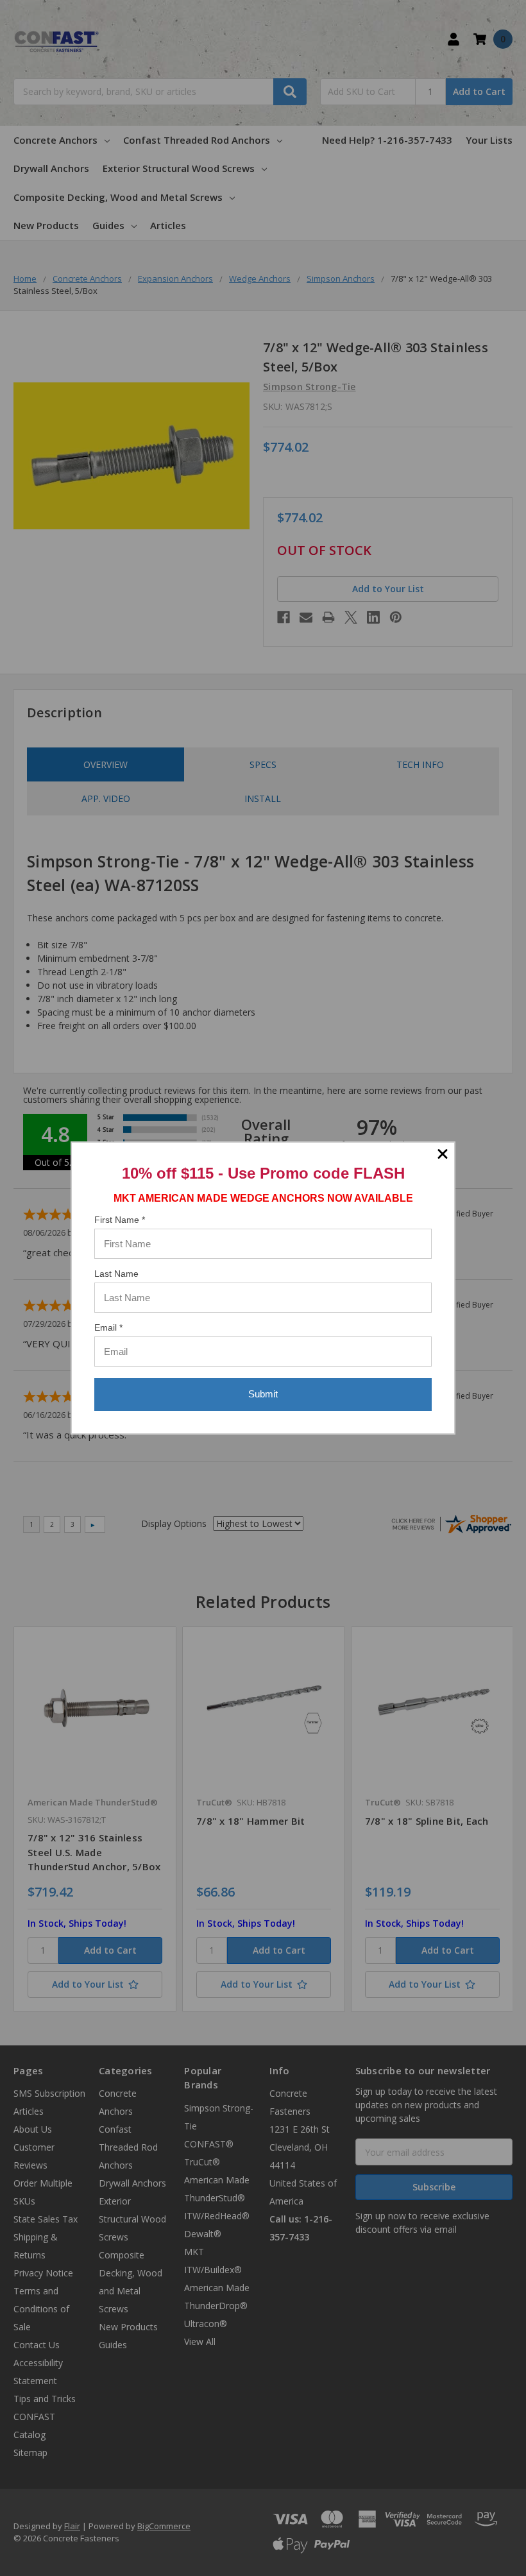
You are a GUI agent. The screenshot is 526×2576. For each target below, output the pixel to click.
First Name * (120, 1220)
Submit (263, 1394)
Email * (108, 1327)
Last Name (116, 1274)
